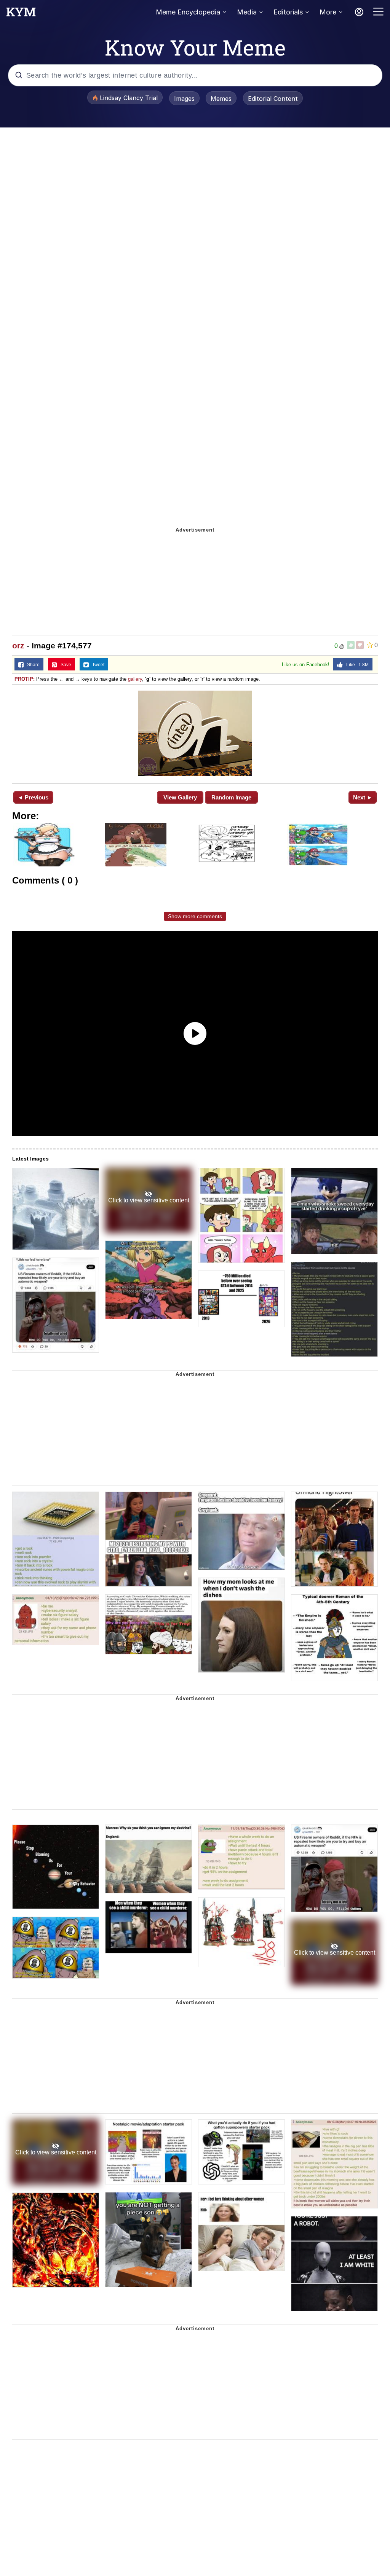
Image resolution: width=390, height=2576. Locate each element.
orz (18, 646)
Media (247, 12)
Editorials (288, 12)
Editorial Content (273, 99)
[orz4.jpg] (195, 733)
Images (184, 99)
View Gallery (180, 797)
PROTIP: (25, 679)
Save (64, 665)
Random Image (231, 797)
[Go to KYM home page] (21, 14)
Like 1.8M (356, 665)
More (328, 12)
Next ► (363, 797)
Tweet (97, 665)
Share (32, 665)
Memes (221, 99)
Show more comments (195, 916)
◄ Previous (33, 797)
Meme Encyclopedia (188, 12)
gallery (135, 679)
